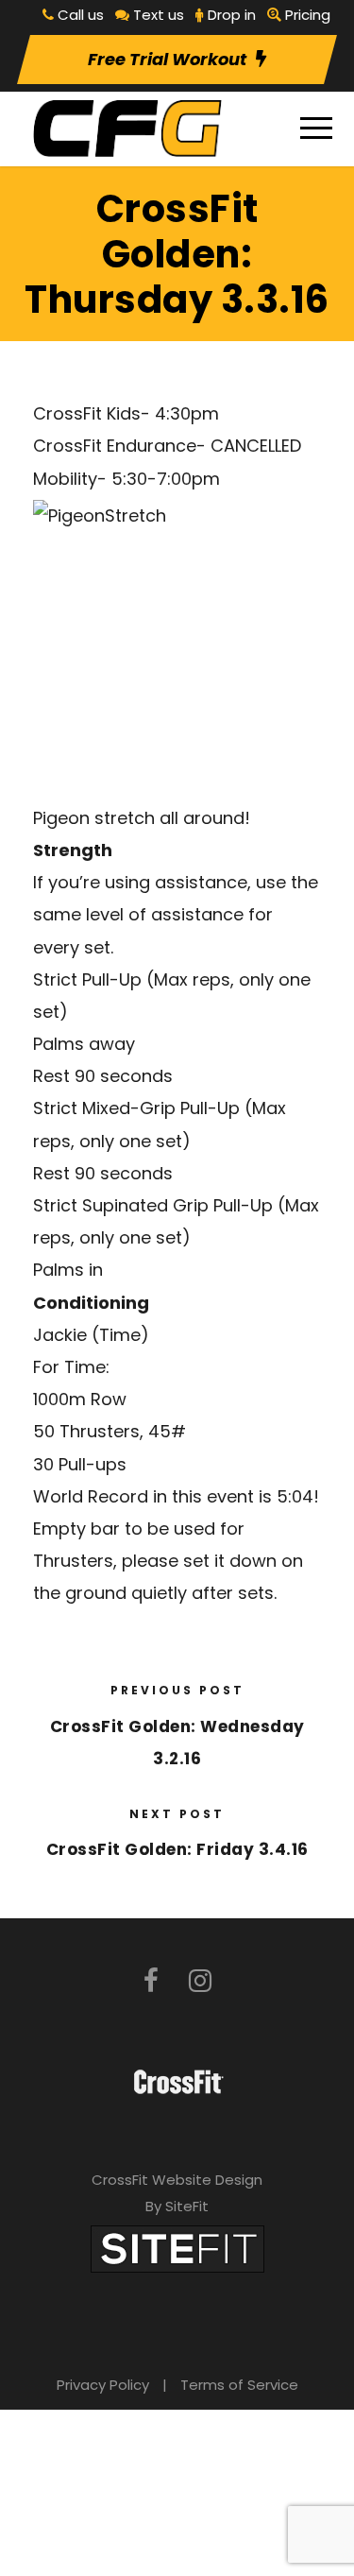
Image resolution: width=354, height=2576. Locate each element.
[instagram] (200, 1981)
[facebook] (151, 1981)
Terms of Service (239, 2385)
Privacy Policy (103, 2385)
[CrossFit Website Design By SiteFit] (177, 2248)
